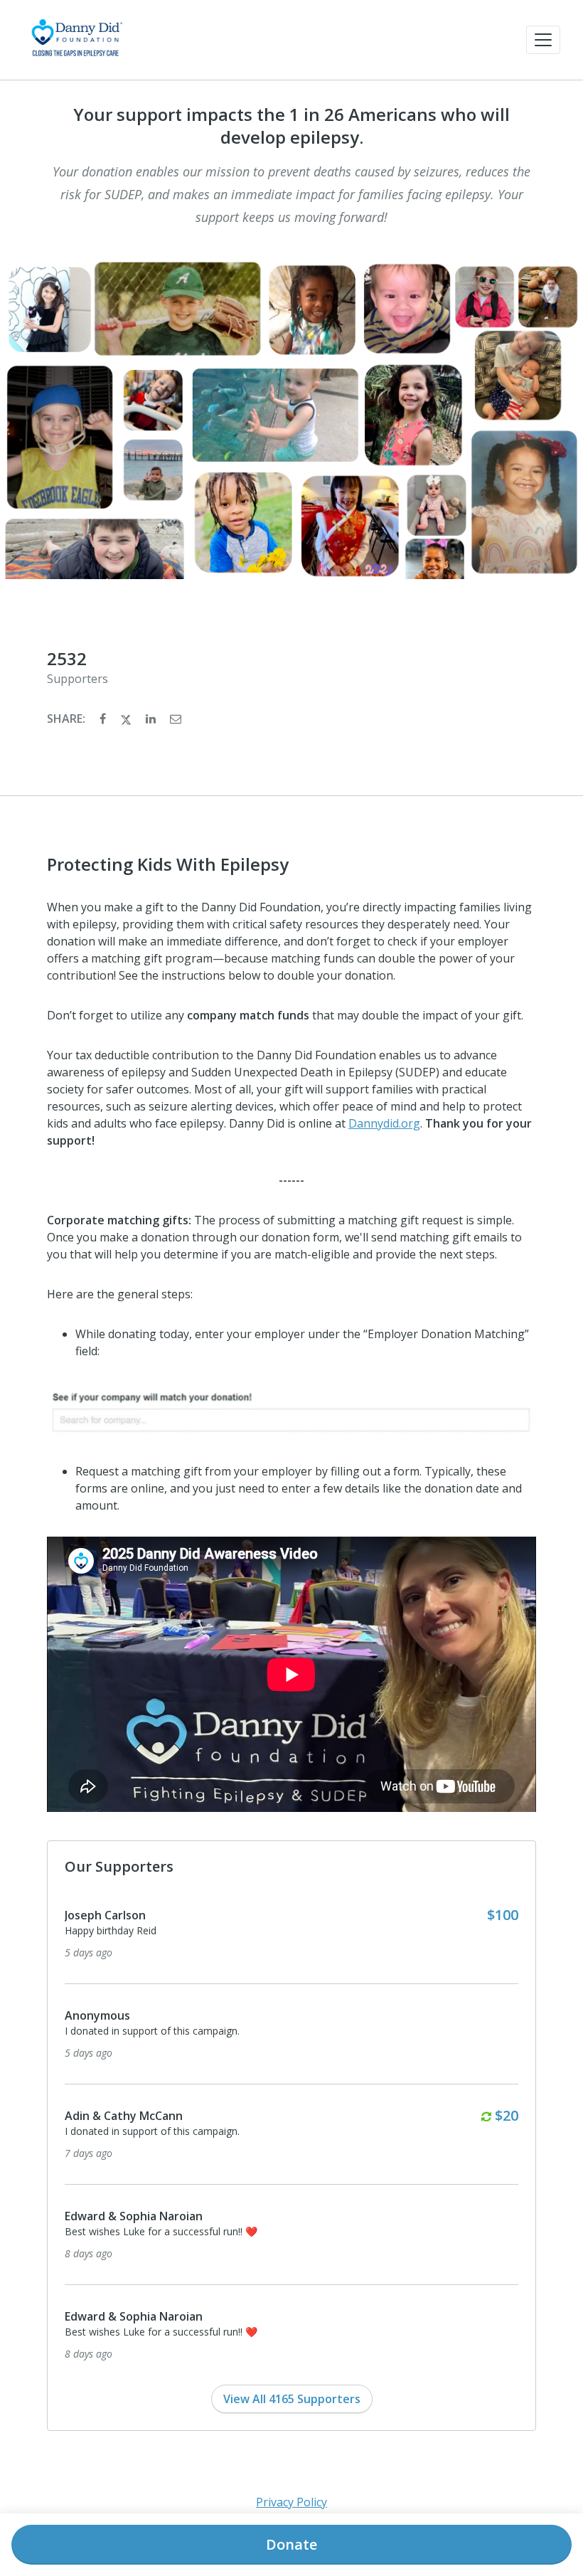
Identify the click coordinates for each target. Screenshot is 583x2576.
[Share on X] (127, 719)
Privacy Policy (291, 2502)
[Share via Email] (176, 719)
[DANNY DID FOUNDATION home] (76, 40)
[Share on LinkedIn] (152, 719)
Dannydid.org (384, 1123)
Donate (291, 2544)
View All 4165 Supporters (292, 2399)
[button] (543, 40)
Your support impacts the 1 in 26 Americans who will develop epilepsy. (291, 126)
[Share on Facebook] (104, 719)
